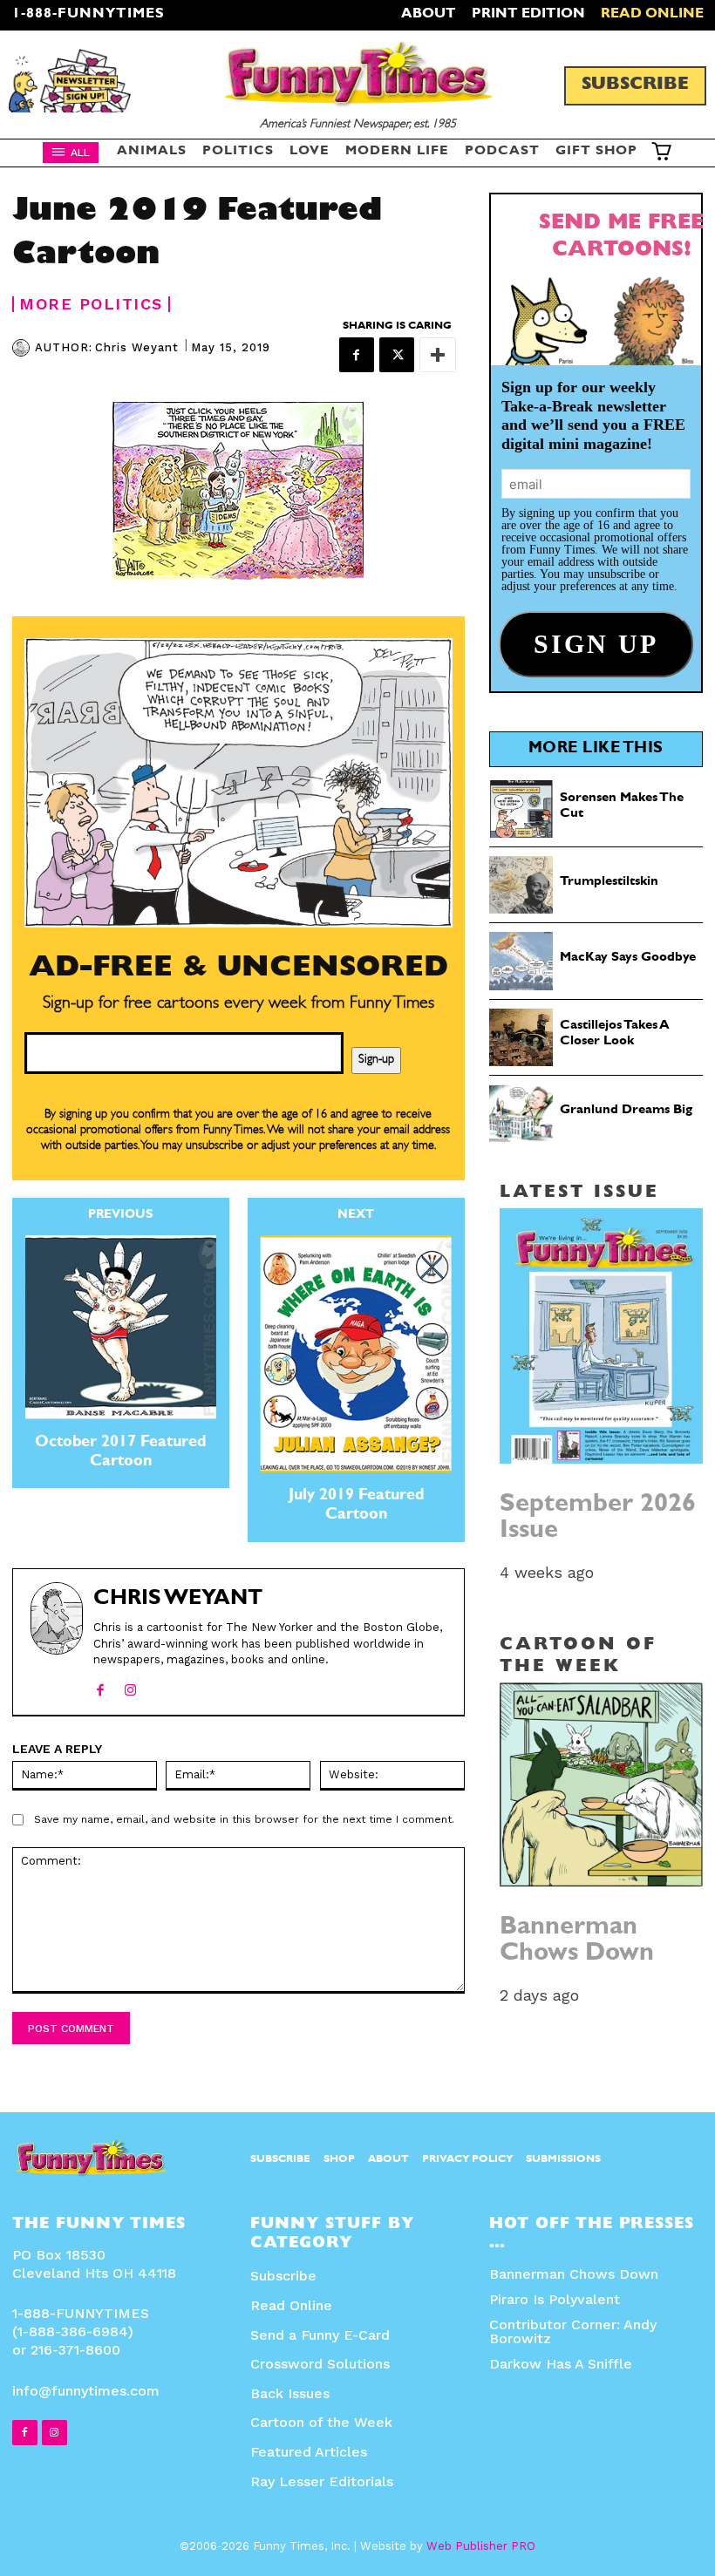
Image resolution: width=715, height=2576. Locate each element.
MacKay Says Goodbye (628, 958)
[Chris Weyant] (24, 348)
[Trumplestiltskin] (521, 885)
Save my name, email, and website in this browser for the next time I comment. (244, 1819)
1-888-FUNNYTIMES (89, 15)
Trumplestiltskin (609, 883)
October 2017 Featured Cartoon (120, 1453)
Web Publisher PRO (481, 2546)
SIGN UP (358, 1520)
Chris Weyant (137, 347)
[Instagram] (130, 1686)
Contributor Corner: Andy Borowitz (573, 2331)
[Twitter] (397, 355)
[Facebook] (357, 355)
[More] (438, 355)
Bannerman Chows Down (577, 1942)
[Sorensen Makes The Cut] (521, 809)
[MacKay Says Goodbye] (521, 961)
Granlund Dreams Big (626, 1111)
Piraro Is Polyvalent (555, 2299)
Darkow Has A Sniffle (561, 2364)
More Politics (91, 304)
